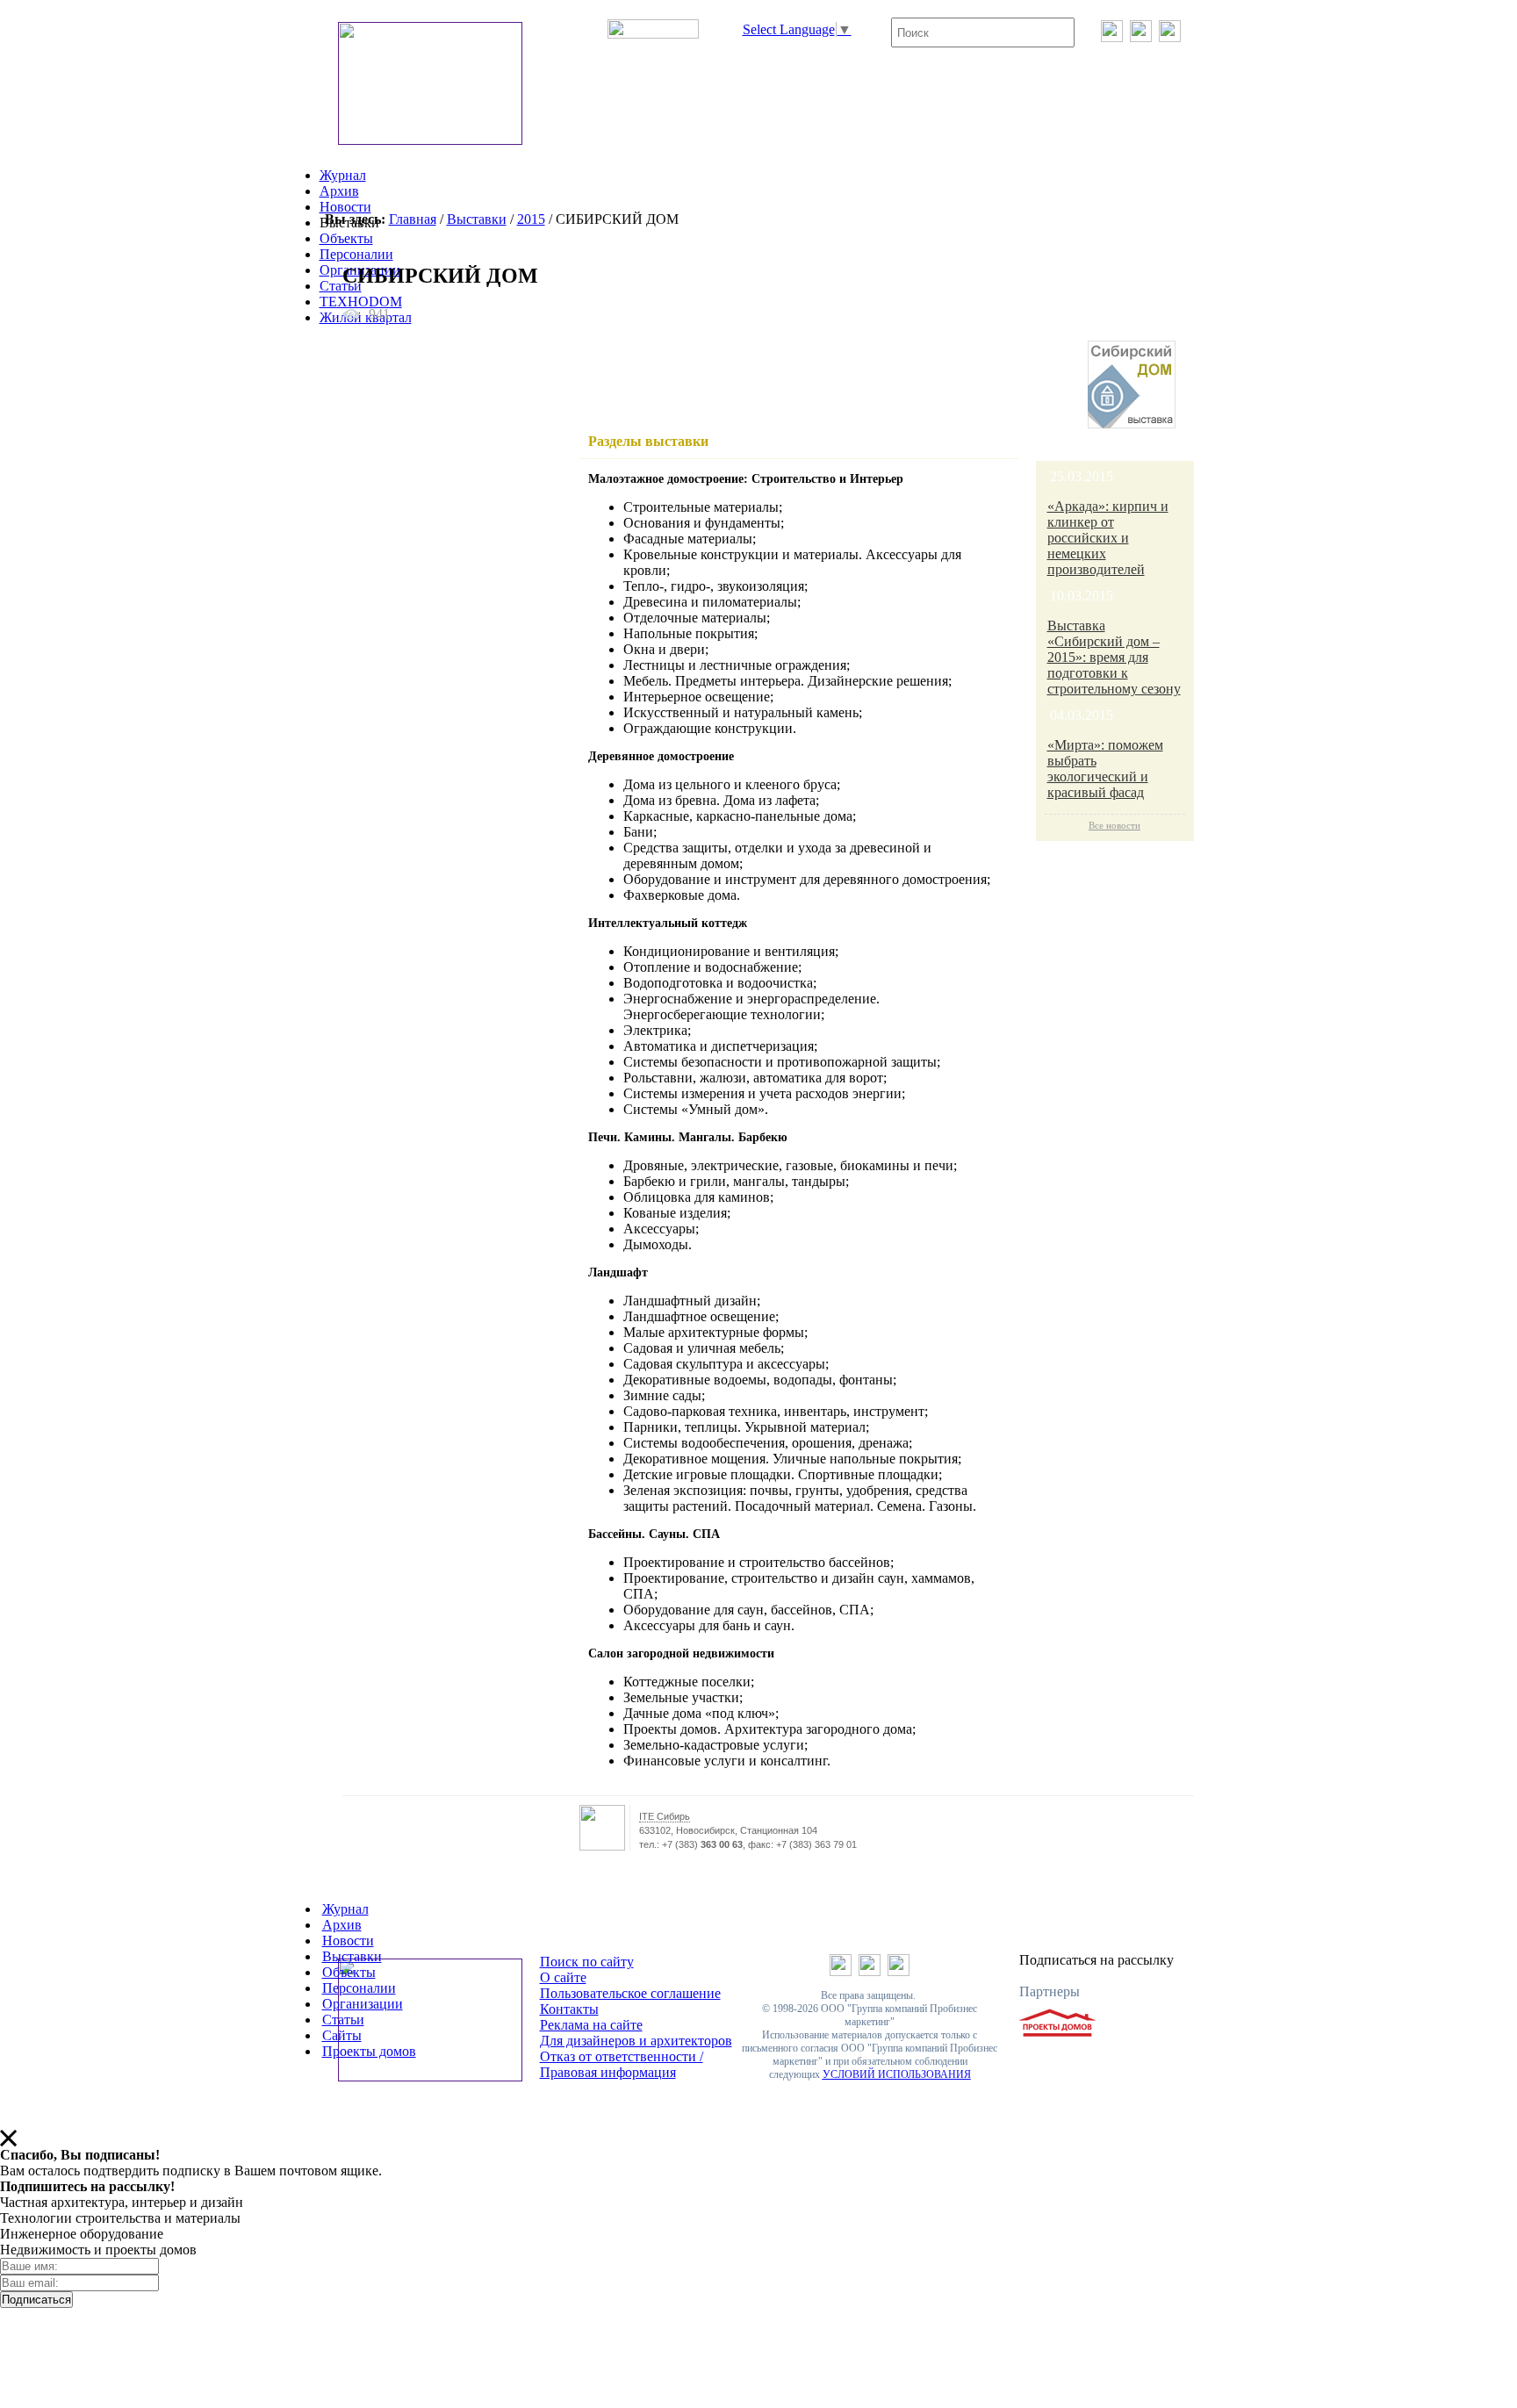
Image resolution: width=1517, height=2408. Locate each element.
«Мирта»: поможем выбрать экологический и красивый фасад (1105, 769)
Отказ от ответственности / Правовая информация (622, 2064)
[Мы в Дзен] (1170, 37)
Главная (413, 219)
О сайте (563, 1977)
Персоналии (356, 254)
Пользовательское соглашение (630, 1993)
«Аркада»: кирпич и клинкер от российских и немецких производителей (1108, 538)
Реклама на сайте (591, 2025)
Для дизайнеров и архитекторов (636, 2041)
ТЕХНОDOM (361, 302)
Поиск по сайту (587, 1962)
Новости (345, 207)
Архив (339, 191)
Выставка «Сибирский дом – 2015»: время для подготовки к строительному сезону (1114, 657)
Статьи (341, 286)
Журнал (343, 175)
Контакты (569, 2009)
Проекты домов (369, 2051)
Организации (363, 2004)
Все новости (1114, 825)
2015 (531, 219)
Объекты (346, 238)
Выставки (477, 219)
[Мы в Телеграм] (1141, 37)
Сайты (342, 2035)
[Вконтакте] (1112, 37)
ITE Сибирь (665, 1816)
